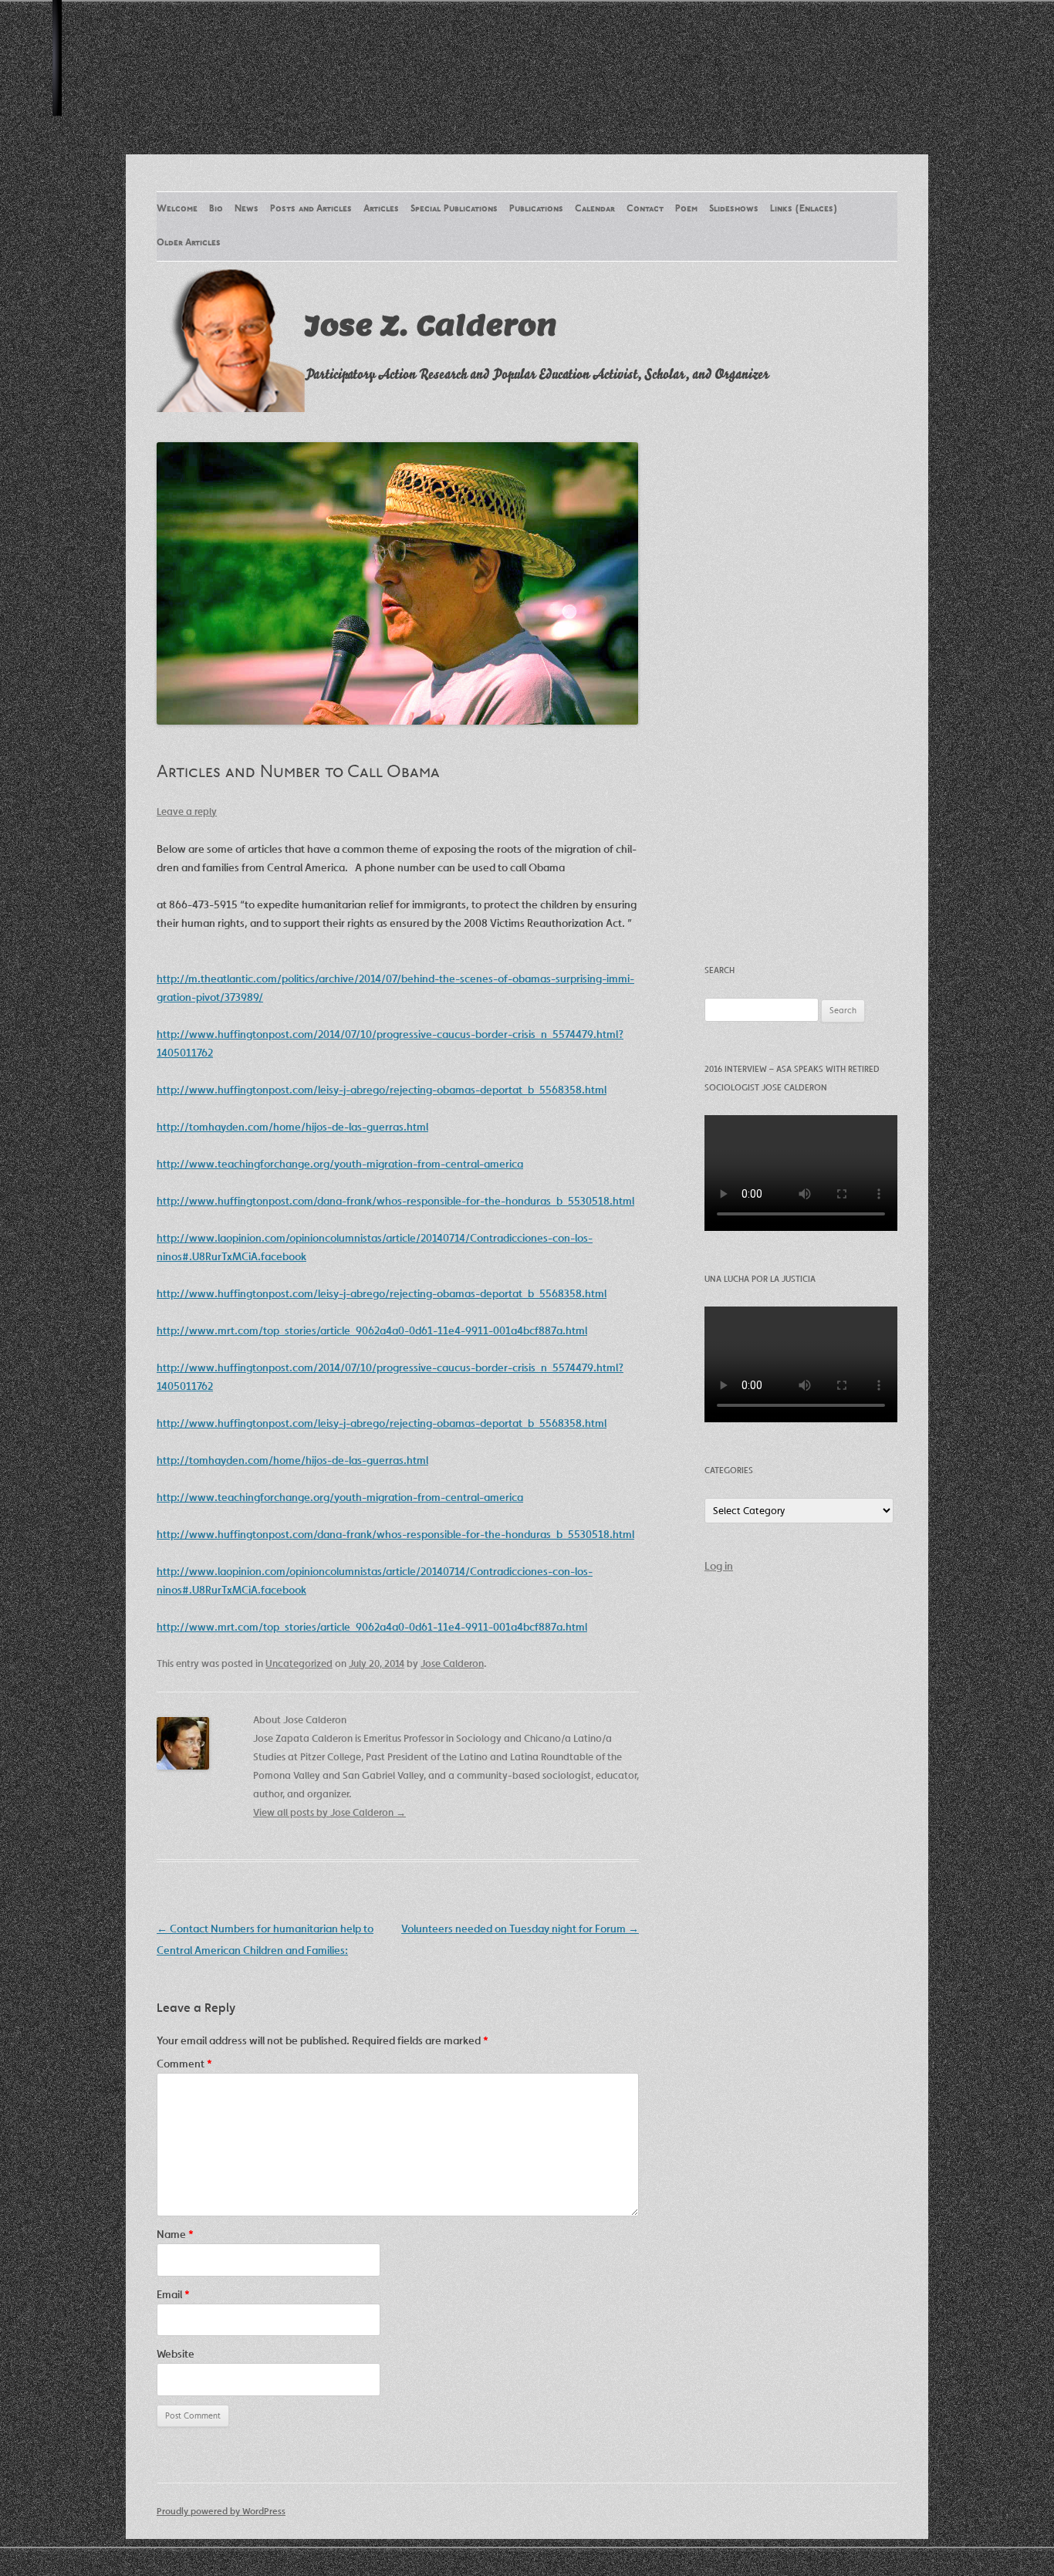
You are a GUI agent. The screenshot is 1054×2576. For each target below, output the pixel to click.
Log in (719, 1566)
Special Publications (454, 209)
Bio (216, 209)
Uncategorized (299, 1663)
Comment (184, 2064)
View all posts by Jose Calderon (329, 1812)
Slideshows (734, 209)
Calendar (595, 209)
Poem (686, 209)
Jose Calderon (452, 1663)
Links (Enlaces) (804, 209)
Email (173, 2294)
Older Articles (189, 243)
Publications (536, 209)
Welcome (177, 209)
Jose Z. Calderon (431, 325)
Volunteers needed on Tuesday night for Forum (520, 1929)
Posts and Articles (311, 209)
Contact (645, 209)
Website (176, 2354)
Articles (381, 209)
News (247, 209)
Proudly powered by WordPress (221, 2511)
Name (175, 2234)
